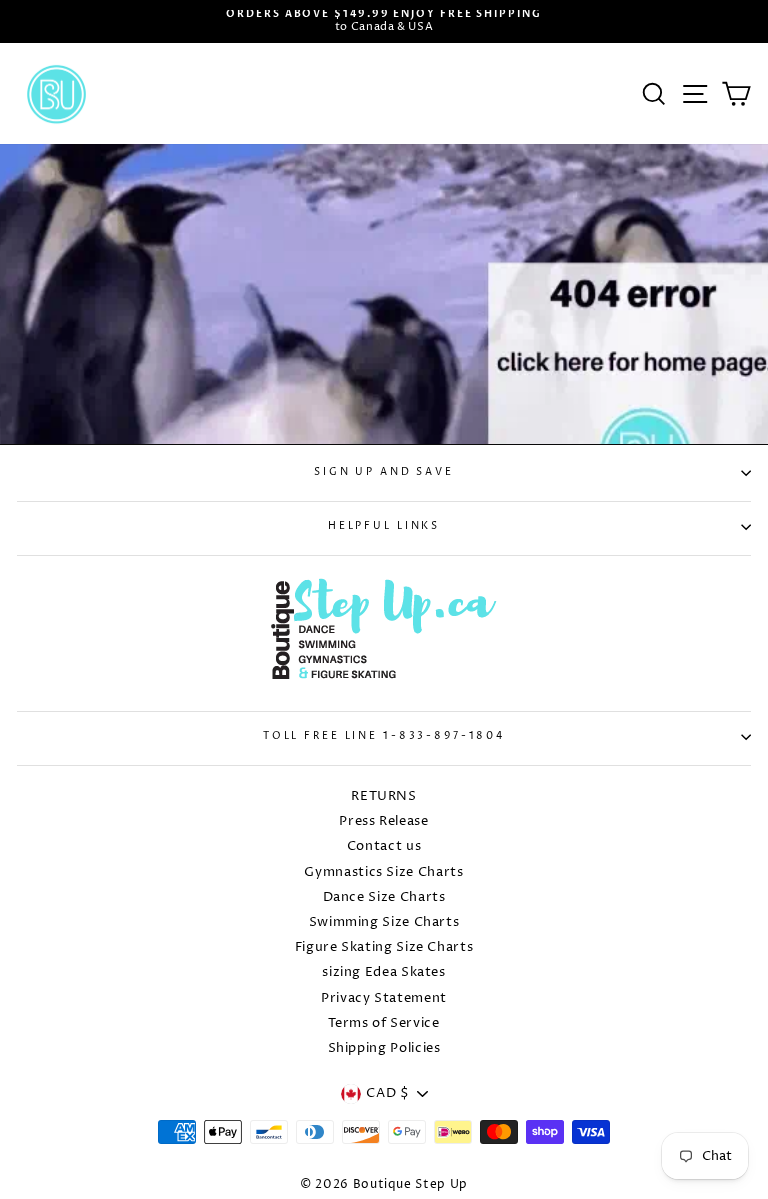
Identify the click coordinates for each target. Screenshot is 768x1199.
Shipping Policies (384, 1048)
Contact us (384, 846)
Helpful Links (384, 526)
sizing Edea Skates (383, 972)
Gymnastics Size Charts (383, 872)
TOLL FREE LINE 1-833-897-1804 (384, 736)
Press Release (383, 821)
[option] (384, 21)
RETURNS (383, 796)
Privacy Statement (384, 998)
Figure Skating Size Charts (384, 947)
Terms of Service (383, 1023)
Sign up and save (384, 472)
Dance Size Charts (384, 897)
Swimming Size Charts (384, 922)
